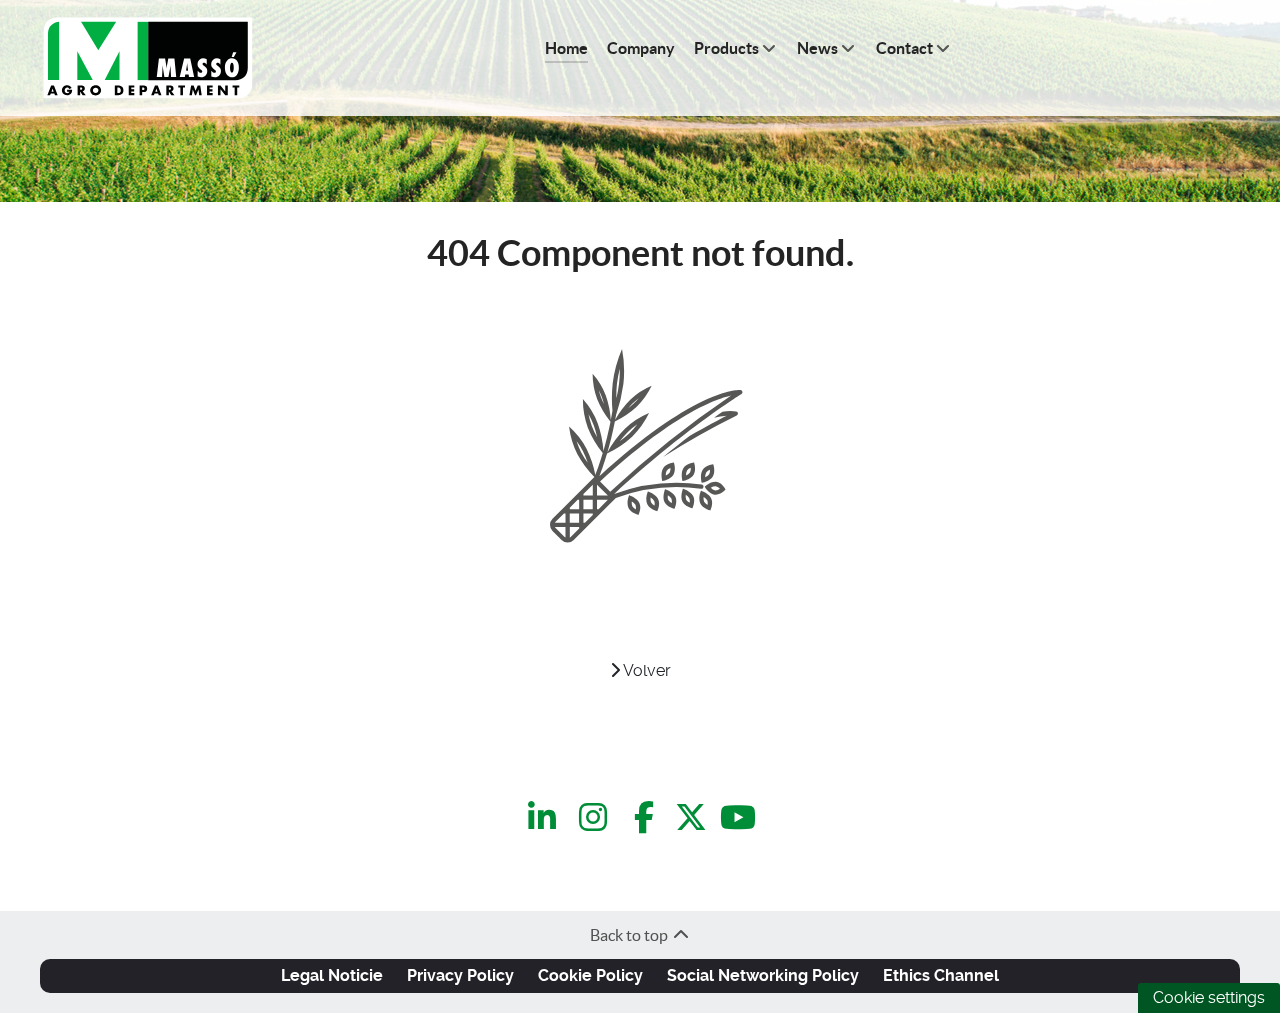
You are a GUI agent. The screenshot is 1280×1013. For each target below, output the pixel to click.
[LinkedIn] (545, 817)
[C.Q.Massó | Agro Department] (148, 58)
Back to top (630, 935)
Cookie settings (1209, 997)
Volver (645, 670)
